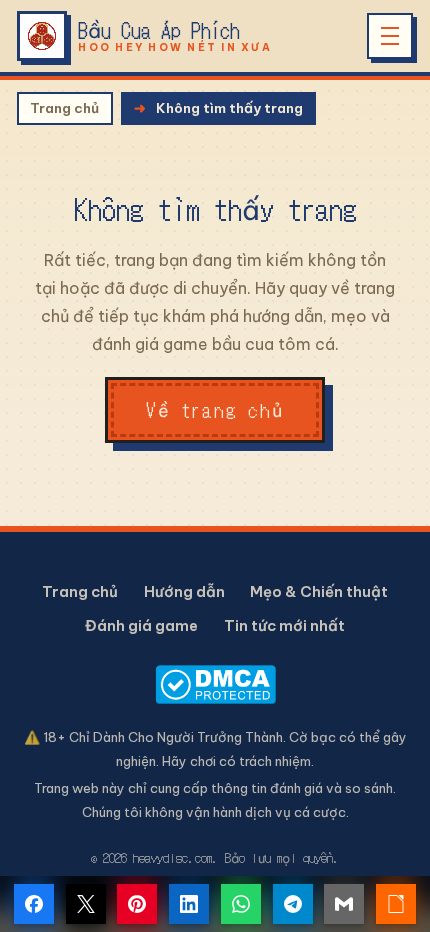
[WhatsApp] (241, 904)
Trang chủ (64, 108)
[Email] (344, 904)
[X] (86, 904)
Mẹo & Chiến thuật (319, 591)
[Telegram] (293, 904)
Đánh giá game (141, 625)
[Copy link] (396, 904)
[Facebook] (34, 904)
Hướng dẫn (184, 591)
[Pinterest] (137, 904)
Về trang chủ (214, 409)
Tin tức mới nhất (284, 625)
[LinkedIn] (189, 904)
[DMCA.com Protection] (215, 684)
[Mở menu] (390, 36)
